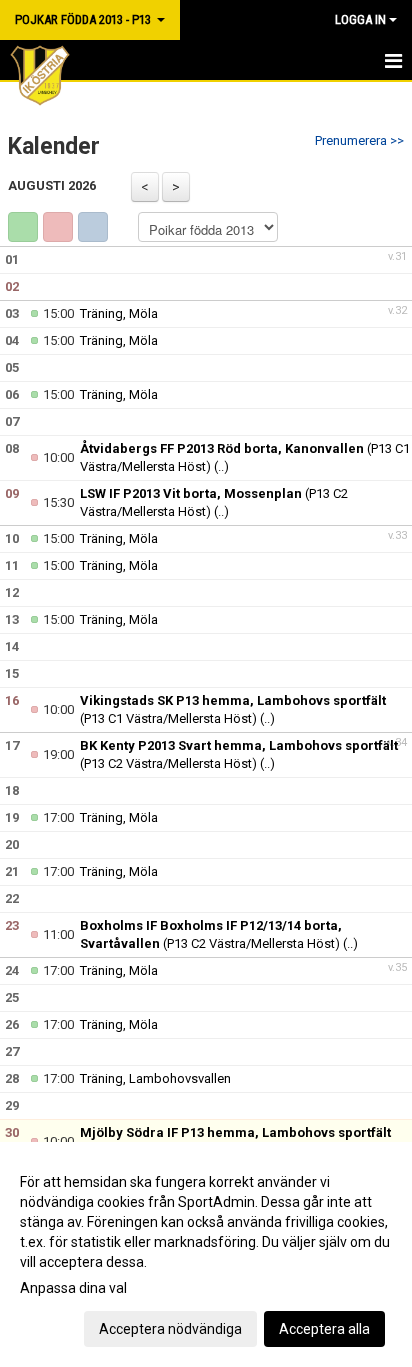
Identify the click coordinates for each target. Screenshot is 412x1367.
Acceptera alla (324, 1329)
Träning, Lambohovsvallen (155, 1078)
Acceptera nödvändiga (170, 1329)
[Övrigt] (93, 227)
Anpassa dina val (73, 1288)
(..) (221, 466)
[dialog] (206, 1254)
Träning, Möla (119, 313)
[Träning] (23, 227)
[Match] (58, 227)
